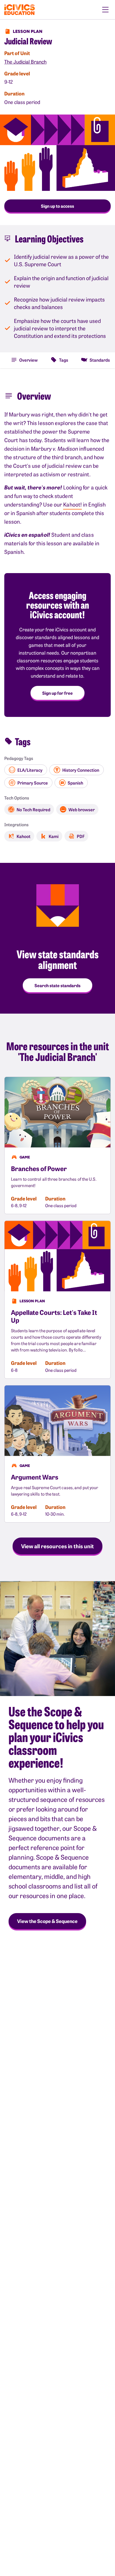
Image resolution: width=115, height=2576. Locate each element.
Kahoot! (72, 504)
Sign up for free (57, 693)
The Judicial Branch (25, 62)
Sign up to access (57, 206)
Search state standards (57, 985)
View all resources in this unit (57, 1546)
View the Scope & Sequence (47, 1921)
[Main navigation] (105, 10)
